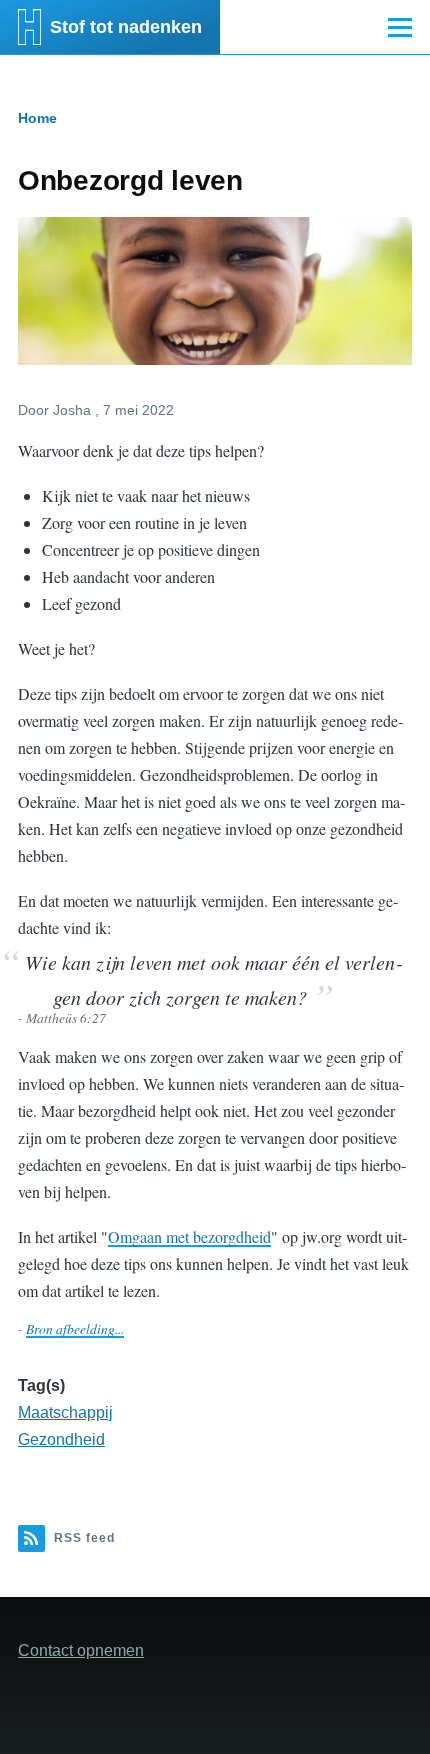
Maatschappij (65, 1412)
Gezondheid (61, 1439)
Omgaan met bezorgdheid (189, 1236)
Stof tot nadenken (126, 27)
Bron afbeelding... (75, 1328)
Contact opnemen (81, 1650)
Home (37, 118)
